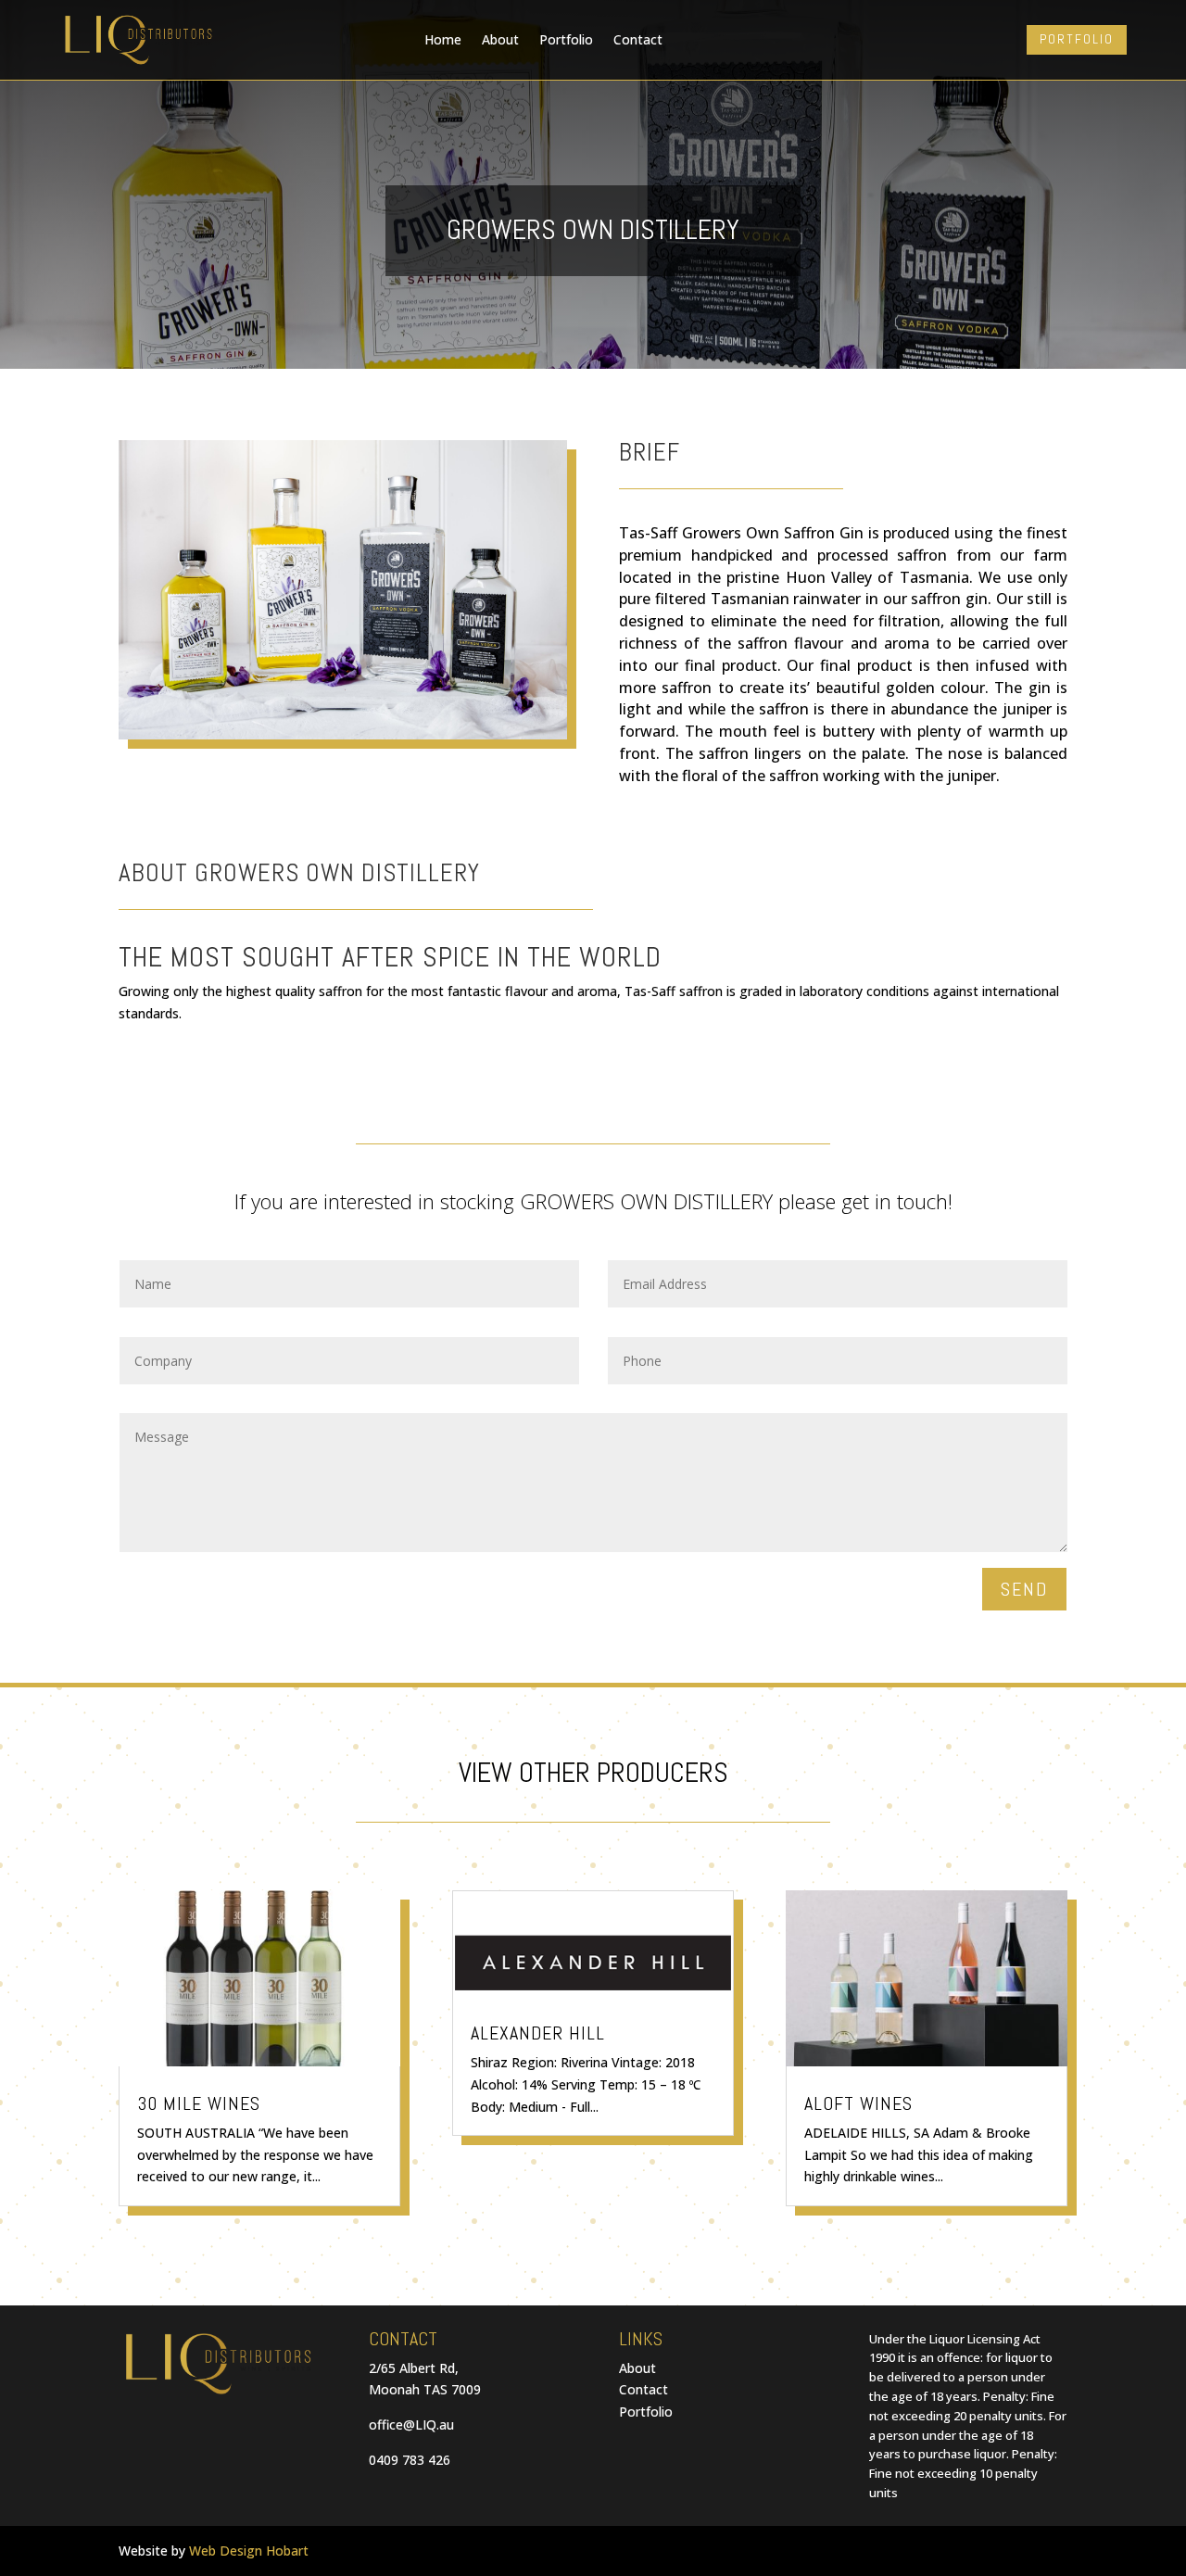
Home (443, 39)
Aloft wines (858, 2103)
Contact (638, 39)
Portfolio (566, 39)
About (500, 39)
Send (1024, 1589)
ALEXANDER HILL (538, 2033)
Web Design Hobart (249, 2551)
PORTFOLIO (1077, 39)
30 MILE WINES (199, 2103)
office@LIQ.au (411, 2424)
